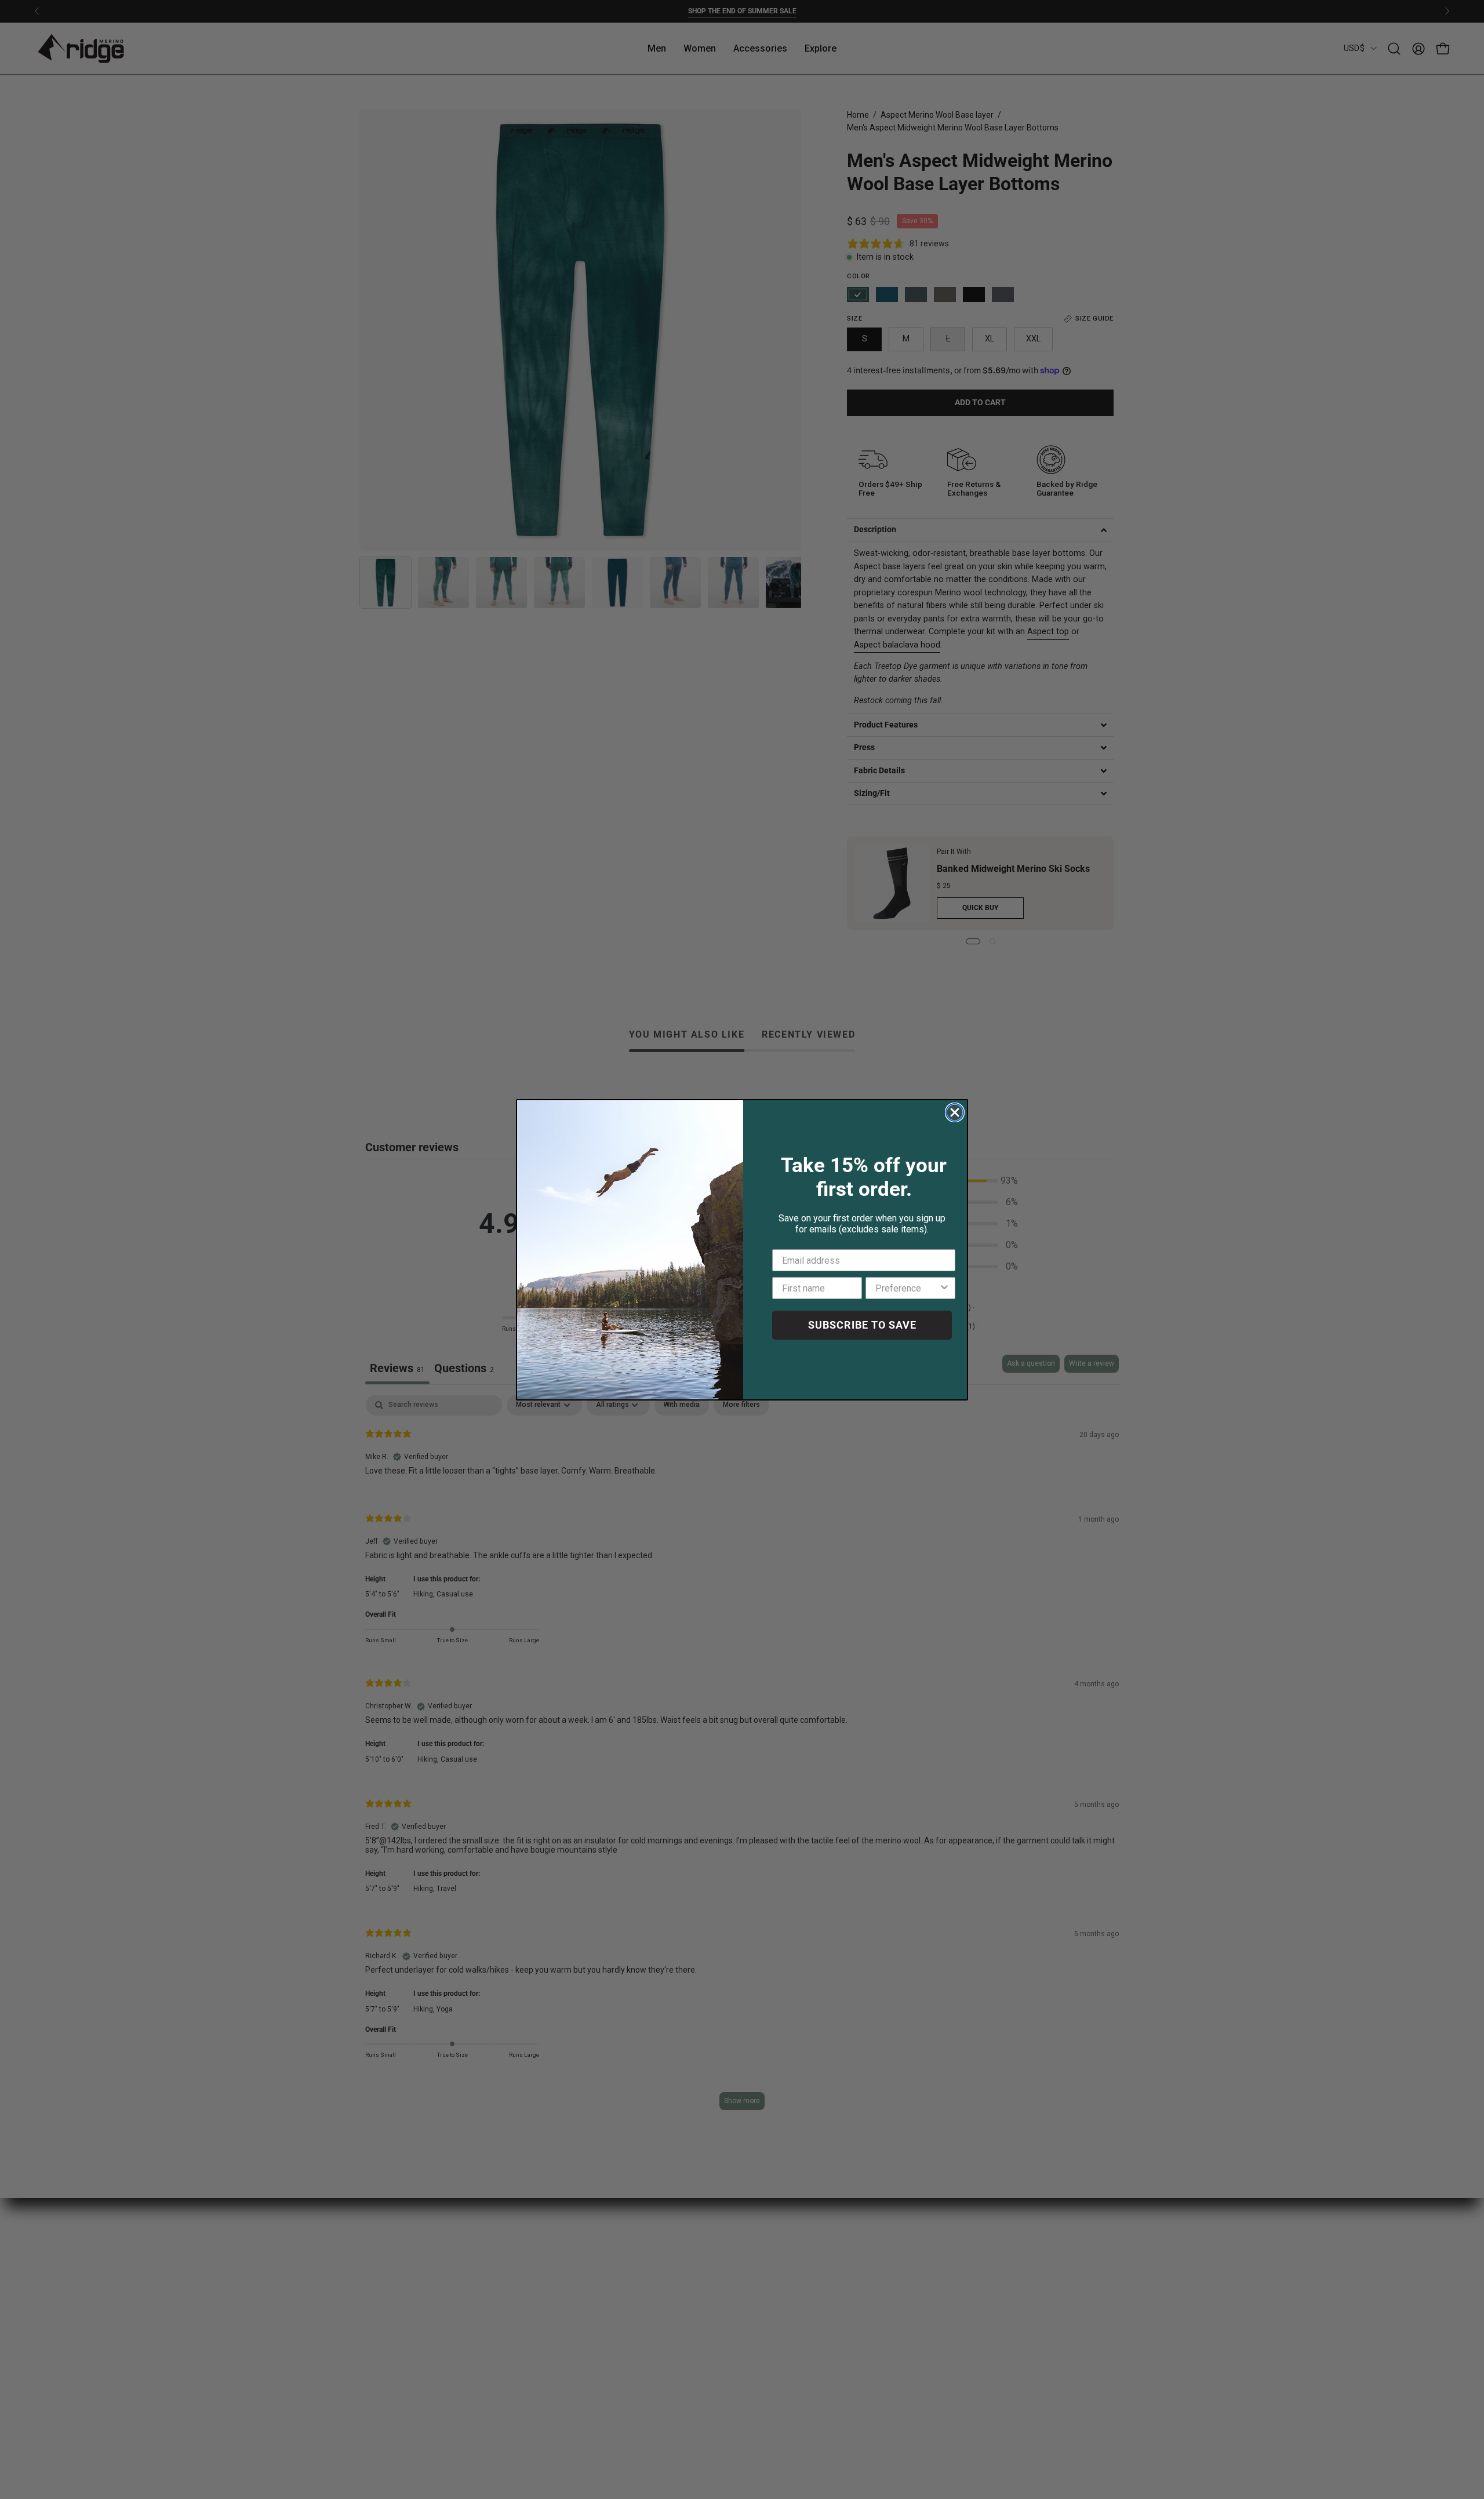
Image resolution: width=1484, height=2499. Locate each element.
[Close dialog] (955, 1112)
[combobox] (907, 1288)
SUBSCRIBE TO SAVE (862, 1325)
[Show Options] (944, 1288)
